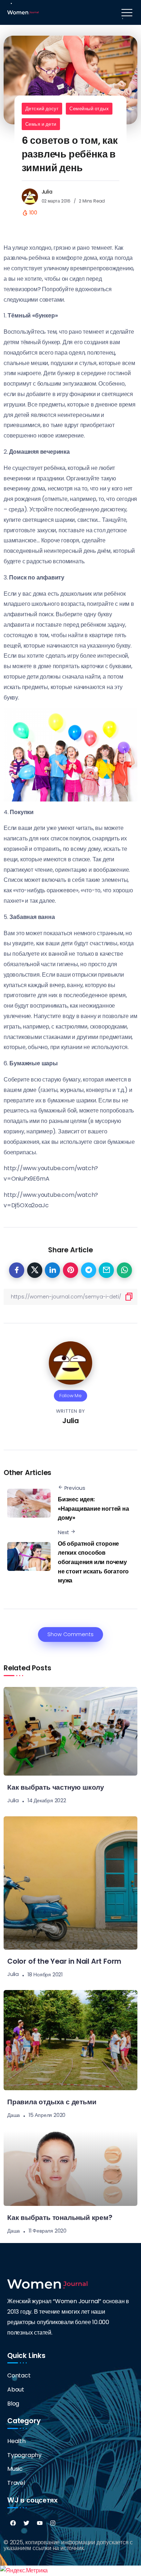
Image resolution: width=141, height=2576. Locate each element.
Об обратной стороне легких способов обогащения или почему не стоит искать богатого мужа (93, 1562)
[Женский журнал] (23, 12)
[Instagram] (53, 2523)
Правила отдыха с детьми (52, 2102)
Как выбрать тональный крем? (60, 2218)
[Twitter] (26, 2523)
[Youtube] (40, 2523)
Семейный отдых (89, 109)
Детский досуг (42, 109)
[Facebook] (13, 2523)
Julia (47, 192)
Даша (14, 2115)
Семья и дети (41, 124)
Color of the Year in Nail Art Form (64, 1961)
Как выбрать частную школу (56, 1787)
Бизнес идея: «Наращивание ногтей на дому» (93, 1509)
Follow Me (70, 1396)
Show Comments (70, 1634)
